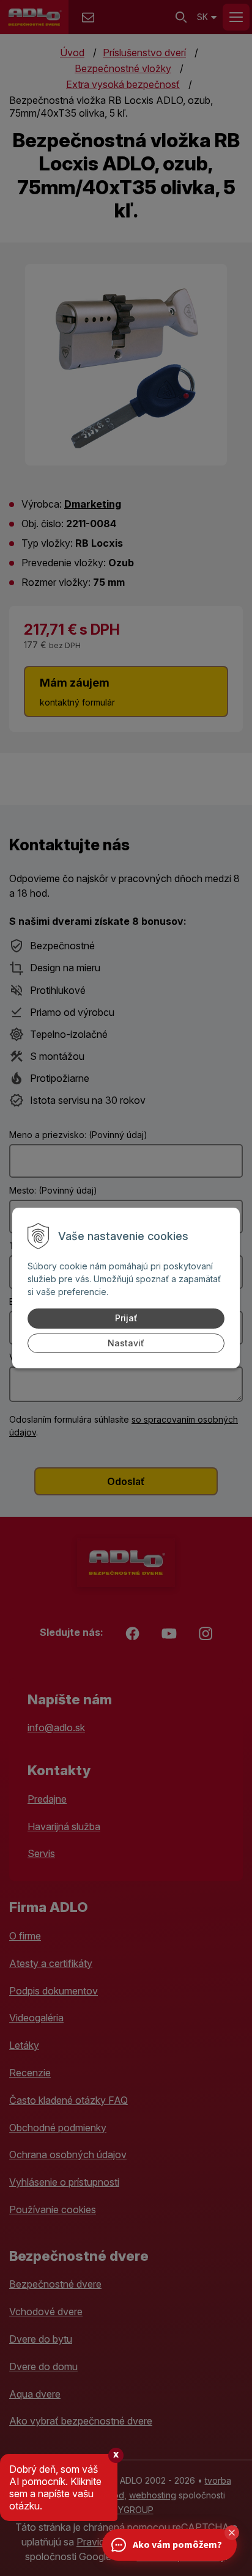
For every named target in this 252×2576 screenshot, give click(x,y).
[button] (232, 2533)
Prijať (126, 1318)
